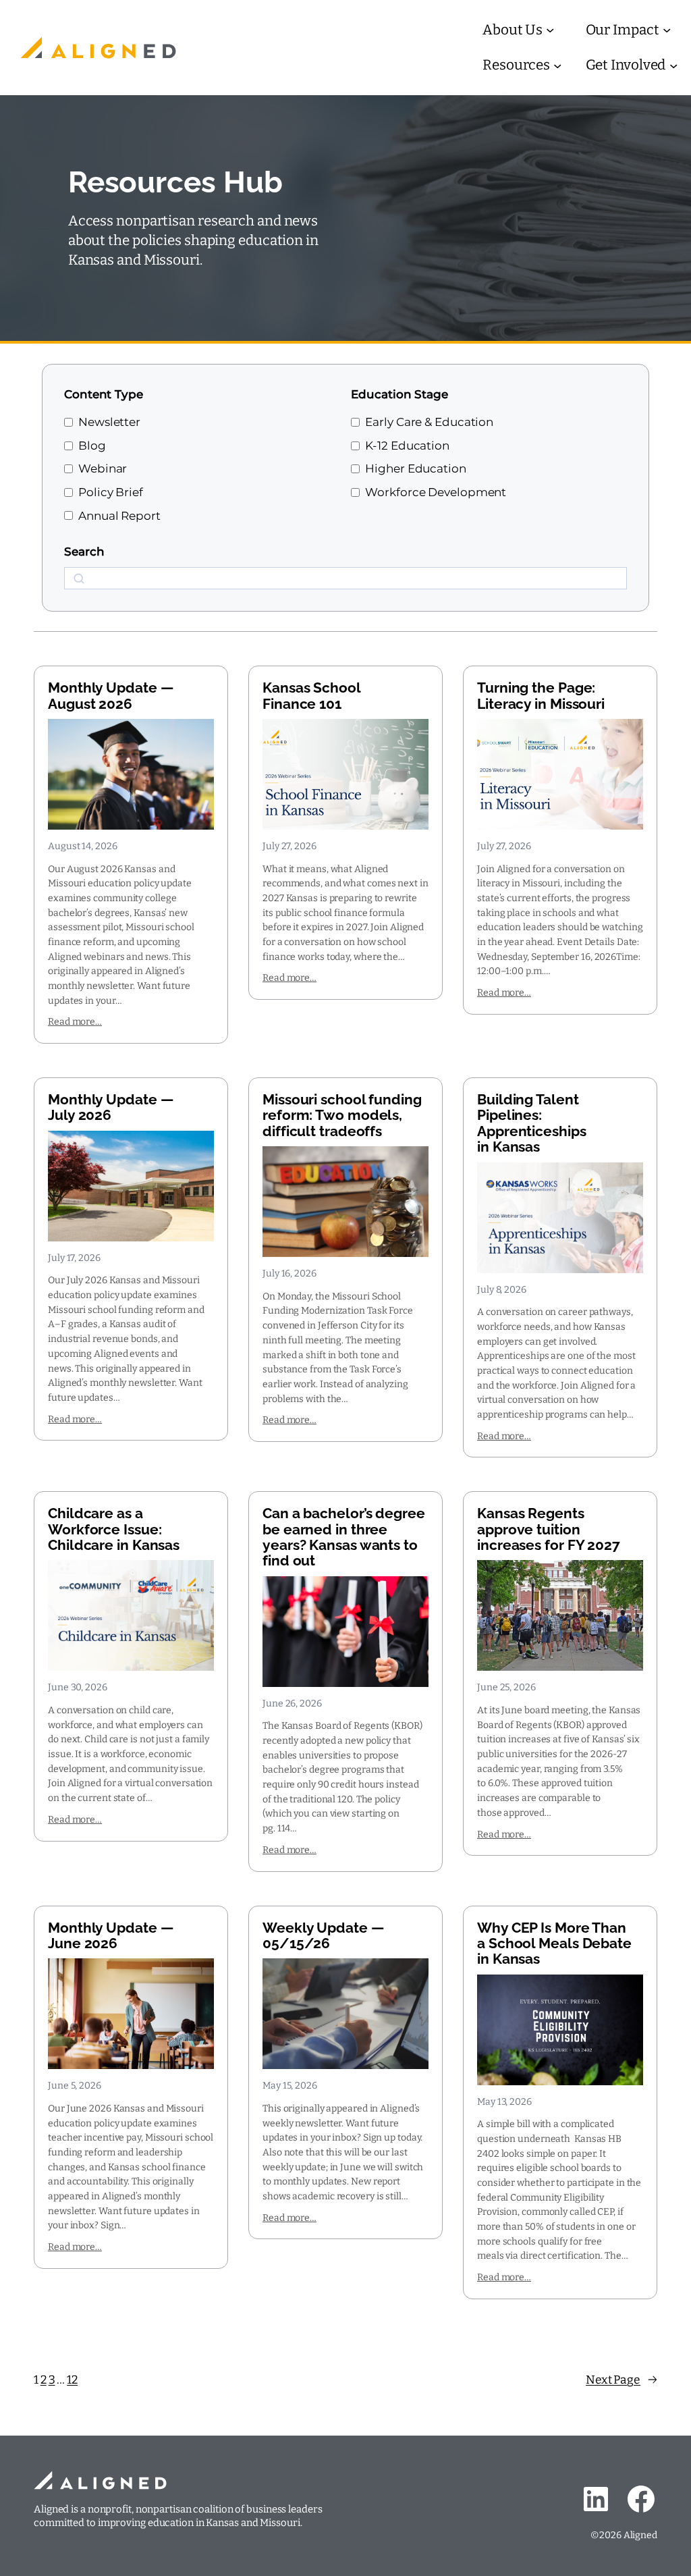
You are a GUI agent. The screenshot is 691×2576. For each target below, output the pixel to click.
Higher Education (415, 468)
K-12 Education (407, 445)
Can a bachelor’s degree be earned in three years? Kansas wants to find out (344, 1537)
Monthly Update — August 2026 (110, 696)
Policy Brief (111, 492)
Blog (92, 445)
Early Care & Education (429, 422)
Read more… (75, 1022)
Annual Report (119, 515)
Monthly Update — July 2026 (110, 1107)
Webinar (103, 468)
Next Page (621, 2380)
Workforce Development (436, 492)
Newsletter (109, 422)
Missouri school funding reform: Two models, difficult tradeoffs (342, 1115)
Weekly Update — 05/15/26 (323, 1936)
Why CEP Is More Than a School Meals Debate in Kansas (554, 1943)
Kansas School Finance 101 (312, 696)
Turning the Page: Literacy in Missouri (541, 696)
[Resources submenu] (557, 65)
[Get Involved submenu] (673, 65)
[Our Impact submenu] (667, 30)
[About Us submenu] (550, 30)
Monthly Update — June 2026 (110, 1936)
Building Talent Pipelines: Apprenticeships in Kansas (532, 1123)
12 (72, 2380)
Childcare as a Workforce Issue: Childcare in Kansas (114, 1529)
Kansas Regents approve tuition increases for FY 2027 (549, 1529)
